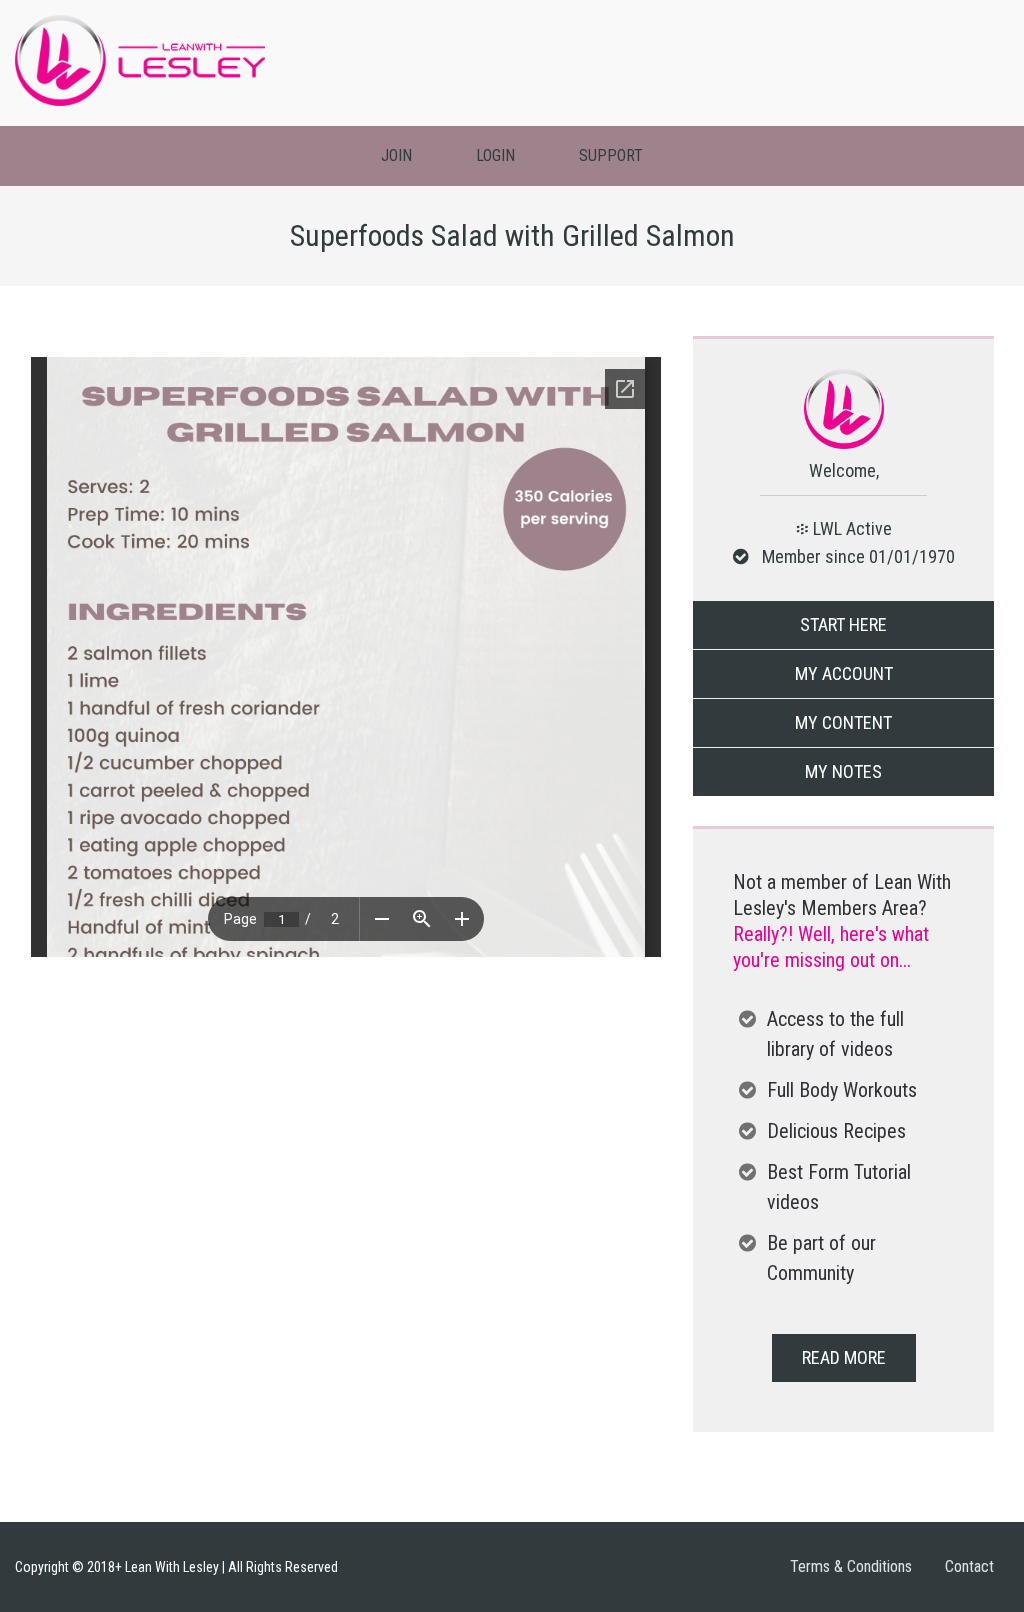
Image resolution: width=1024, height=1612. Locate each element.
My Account (844, 673)
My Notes (843, 771)
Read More (844, 1357)
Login (495, 155)
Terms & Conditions (851, 1566)
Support (611, 155)
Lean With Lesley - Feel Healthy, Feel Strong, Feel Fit (140, 60)
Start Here (843, 624)
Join (396, 155)
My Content (843, 722)
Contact (969, 1566)
